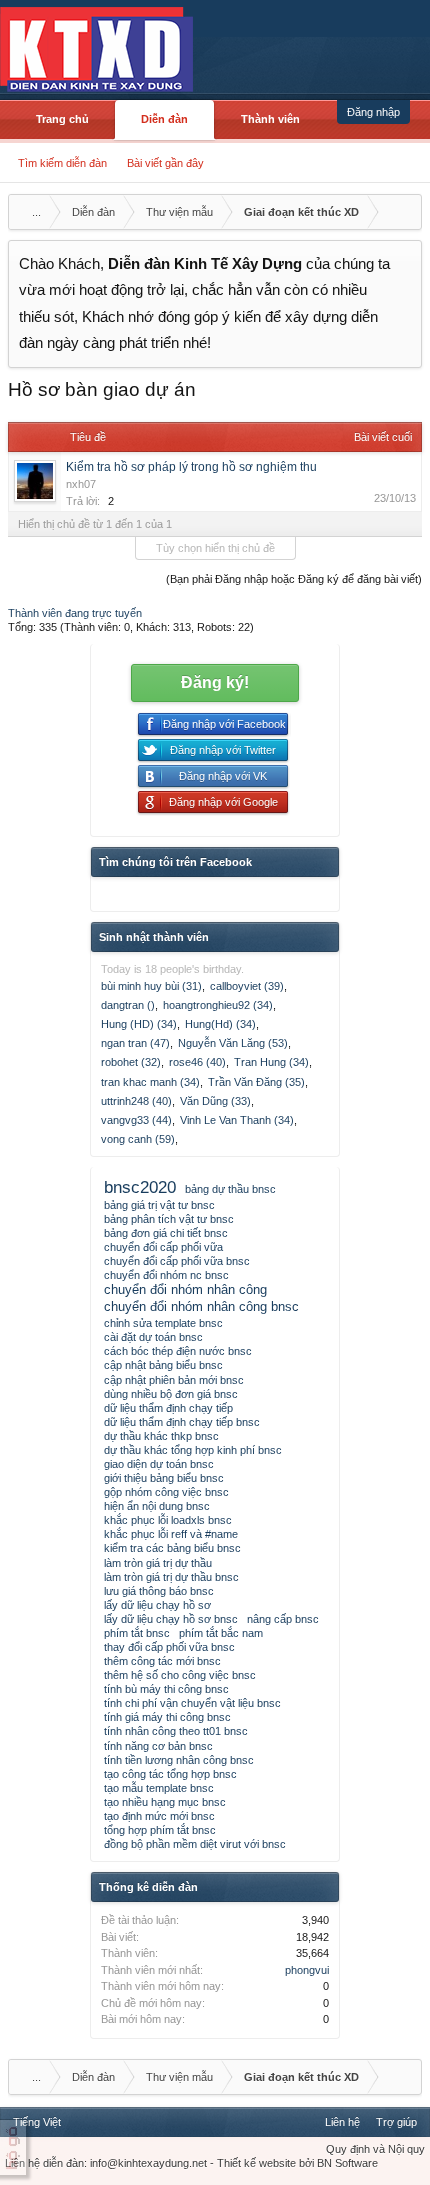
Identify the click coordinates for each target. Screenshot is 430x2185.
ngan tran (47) (135, 1043)
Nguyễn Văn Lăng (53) (233, 1043)
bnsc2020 (140, 1187)
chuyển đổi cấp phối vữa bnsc (177, 1261)
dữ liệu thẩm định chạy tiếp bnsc (182, 1422)
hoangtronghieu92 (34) (218, 1005)
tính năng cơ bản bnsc (158, 1746)
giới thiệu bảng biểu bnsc (164, 1478)
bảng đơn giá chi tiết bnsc (166, 1233)
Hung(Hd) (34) (220, 1024)
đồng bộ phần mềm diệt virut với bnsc (195, 1844)
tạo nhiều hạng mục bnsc (165, 1802)
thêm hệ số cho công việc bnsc (180, 1675)
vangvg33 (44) (136, 1120)
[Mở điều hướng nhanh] (404, 212)
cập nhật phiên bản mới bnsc (174, 1380)
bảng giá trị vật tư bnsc (159, 1205)
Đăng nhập (373, 112)
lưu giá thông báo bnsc (159, 1591)
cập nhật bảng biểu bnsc (163, 1365)
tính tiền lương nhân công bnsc (179, 1760)
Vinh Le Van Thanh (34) (237, 1120)
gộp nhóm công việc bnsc (166, 1492)
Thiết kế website (256, 2163)
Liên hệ (342, 2122)
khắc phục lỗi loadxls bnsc (168, 1520)
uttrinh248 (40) (136, 1101)
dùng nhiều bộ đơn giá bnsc (171, 1394)
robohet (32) (131, 1062)
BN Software (347, 2163)
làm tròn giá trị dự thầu (158, 1563)
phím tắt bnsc (137, 1633)
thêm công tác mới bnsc (162, 1661)
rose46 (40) (197, 1062)
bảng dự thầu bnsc (230, 1189)
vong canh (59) (138, 1139)
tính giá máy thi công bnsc (167, 1717)
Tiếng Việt (37, 2122)
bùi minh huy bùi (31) (151, 986)
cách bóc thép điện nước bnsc (178, 1351)
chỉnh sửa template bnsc (163, 1323)
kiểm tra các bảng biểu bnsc (172, 1548)
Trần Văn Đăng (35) (256, 1082)
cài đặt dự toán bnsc (153, 1337)
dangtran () (128, 1005)
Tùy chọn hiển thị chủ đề (215, 548)
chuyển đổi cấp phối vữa (163, 1247)
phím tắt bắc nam (221, 1633)
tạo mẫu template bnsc (159, 1788)
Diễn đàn (164, 119)
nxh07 (81, 484)
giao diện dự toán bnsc (159, 1464)
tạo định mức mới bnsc (159, 1816)
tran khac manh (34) (150, 1082)
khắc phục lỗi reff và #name (171, 1534)
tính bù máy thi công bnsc (166, 1689)
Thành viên (270, 119)
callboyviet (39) (247, 986)
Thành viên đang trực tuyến (75, 613)
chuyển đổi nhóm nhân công (185, 1289)
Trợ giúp (396, 2122)
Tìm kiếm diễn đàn (62, 163)
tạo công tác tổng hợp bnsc (170, 1774)
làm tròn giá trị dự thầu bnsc (171, 1577)
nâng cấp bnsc (283, 1619)
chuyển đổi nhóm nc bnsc (166, 1275)
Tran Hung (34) (271, 1062)
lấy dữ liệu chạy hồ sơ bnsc (171, 1619)
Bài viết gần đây (165, 163)
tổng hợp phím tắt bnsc (160, 1830)
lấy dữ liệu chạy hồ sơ (157, 1605)
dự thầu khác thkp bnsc (161, 1436)
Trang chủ (62, 119)
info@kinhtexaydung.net (148, 2163)
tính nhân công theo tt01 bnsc (176, 1731)
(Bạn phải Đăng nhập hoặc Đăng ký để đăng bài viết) (294, 579)
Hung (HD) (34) (139, 1024)
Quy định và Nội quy (375, 2149)
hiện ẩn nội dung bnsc (157, 1506)
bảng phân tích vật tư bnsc (169, 1219)
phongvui (307, 1970)
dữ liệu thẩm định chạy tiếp (168, 1408)
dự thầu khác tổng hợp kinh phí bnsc (193, 1450)
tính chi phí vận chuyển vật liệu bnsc (192, 1703)
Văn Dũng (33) (215, 1101)
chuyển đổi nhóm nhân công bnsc (201, 1306)
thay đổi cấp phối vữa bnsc (169, 1647)
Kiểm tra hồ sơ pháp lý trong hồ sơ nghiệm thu (191, 467)
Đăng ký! (215, 682)
